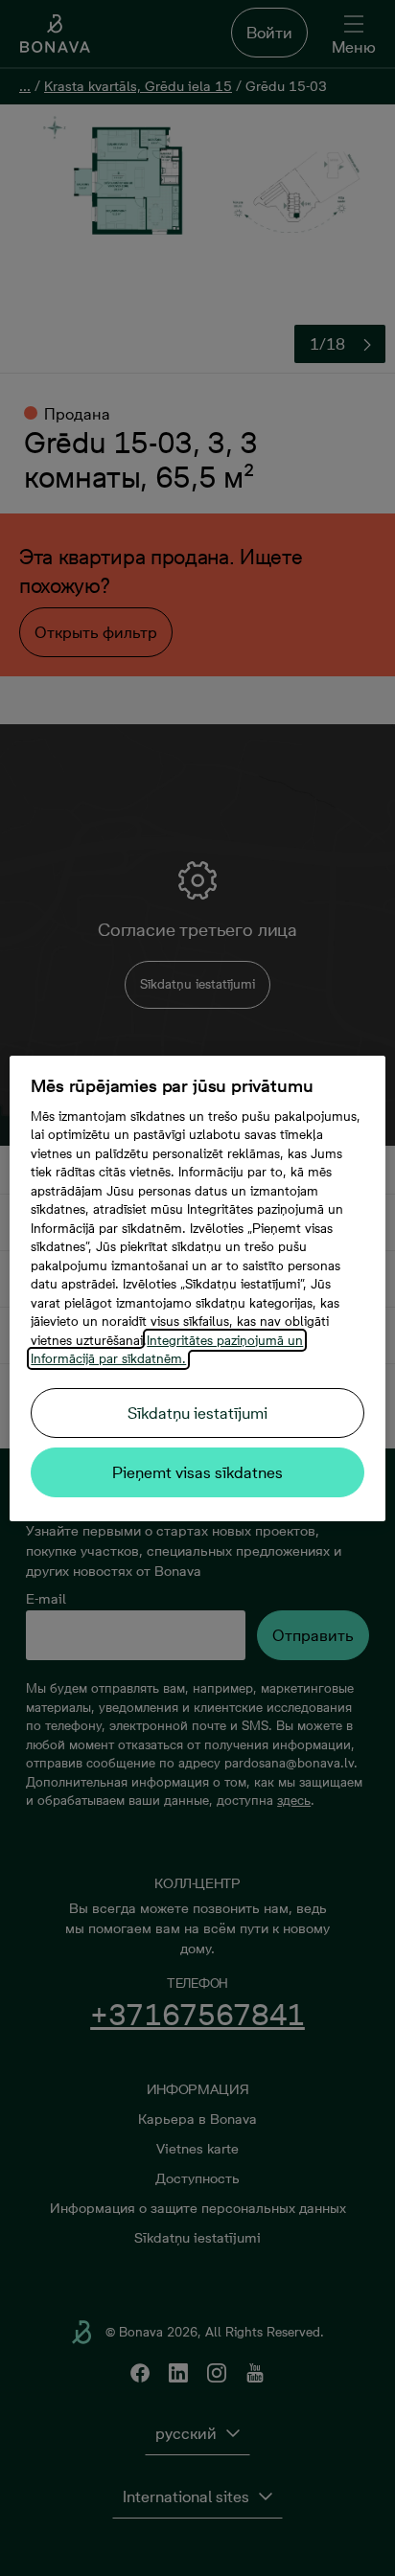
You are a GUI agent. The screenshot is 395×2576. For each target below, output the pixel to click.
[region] (197, 1288)
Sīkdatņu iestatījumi (197, 1413)
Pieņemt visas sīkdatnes (197, 1472)
